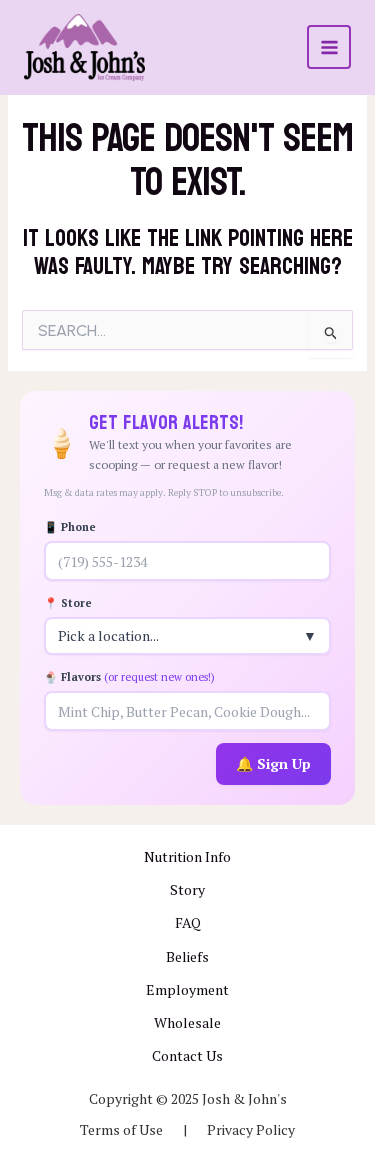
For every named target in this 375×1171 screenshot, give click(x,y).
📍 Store (68, 603)
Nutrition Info (187, 856)
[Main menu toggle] (329, 47)
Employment (187, 989)
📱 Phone (70, 527)
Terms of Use (121, 1129)
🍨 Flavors (129, 677)
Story (187, 889)
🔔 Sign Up (273, 763)
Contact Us (187, 1055)
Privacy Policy (251, 1129)
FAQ (188, 922)
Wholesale (187, 1022)
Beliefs (187, 956)
